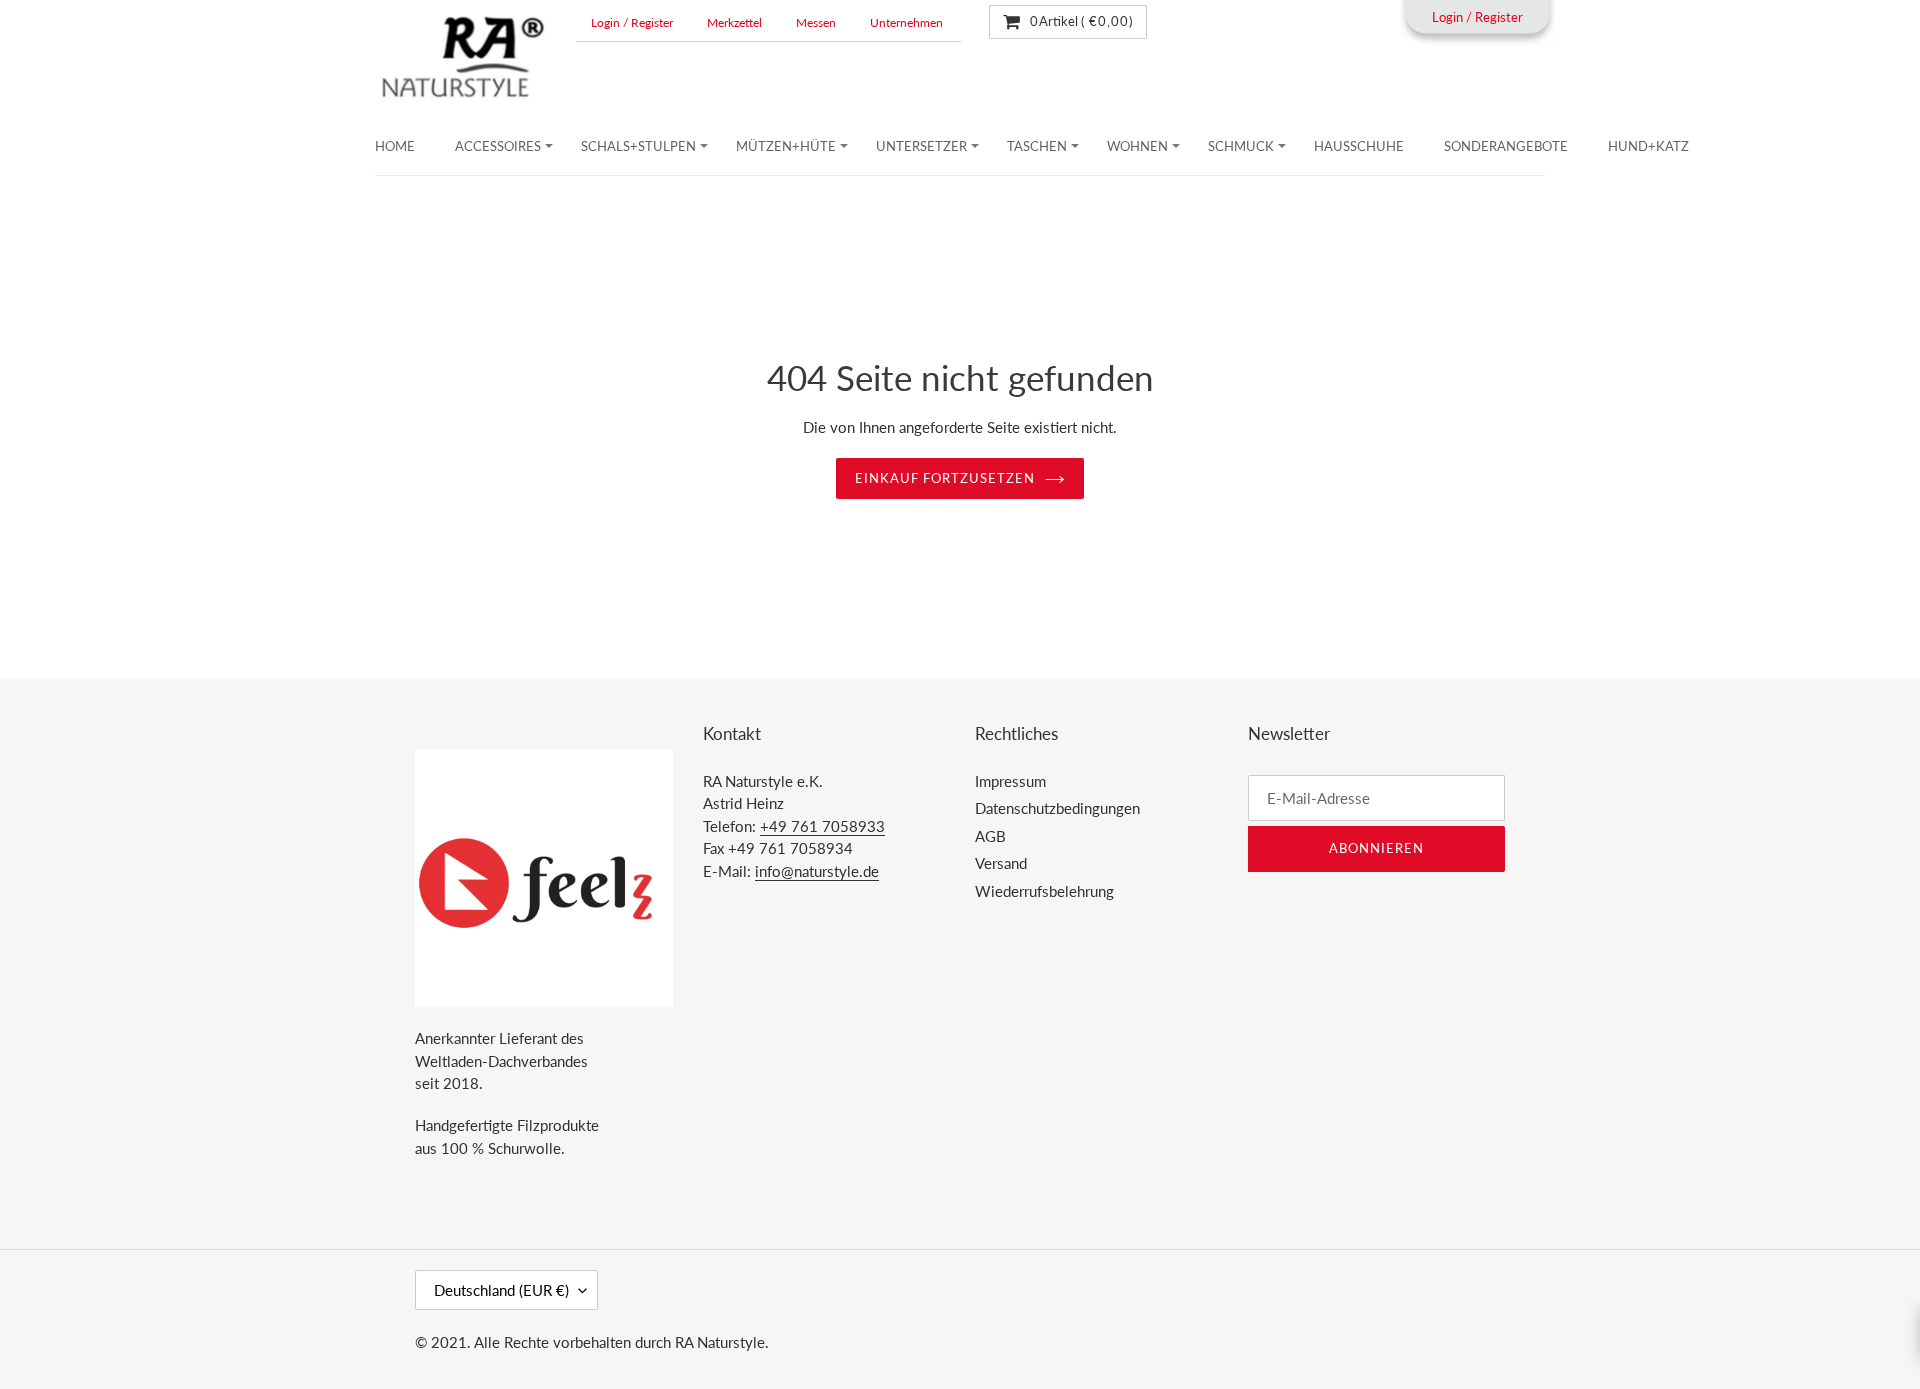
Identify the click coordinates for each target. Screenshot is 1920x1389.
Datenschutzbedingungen (1057, 808)
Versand (1001, 863)
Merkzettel (734, 22)
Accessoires (498, 146)
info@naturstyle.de (817, 871)
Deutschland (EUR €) (501, 1290)
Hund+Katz (1648, 146)
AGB (990, 836)
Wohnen (1137, 146)
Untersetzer (921, 146)
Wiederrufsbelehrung (1044, 891)
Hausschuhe (1359, 146)
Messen (816, 22)
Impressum (1010, 781)
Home (395, 146)
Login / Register (632, 22)
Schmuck (1241, 146)
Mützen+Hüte (786, 146)
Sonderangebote (1506, 146)
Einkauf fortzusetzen (945, 478)
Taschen (1037, 146)
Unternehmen (906, 22)
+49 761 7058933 (822, 826)
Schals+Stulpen (638, 146)
